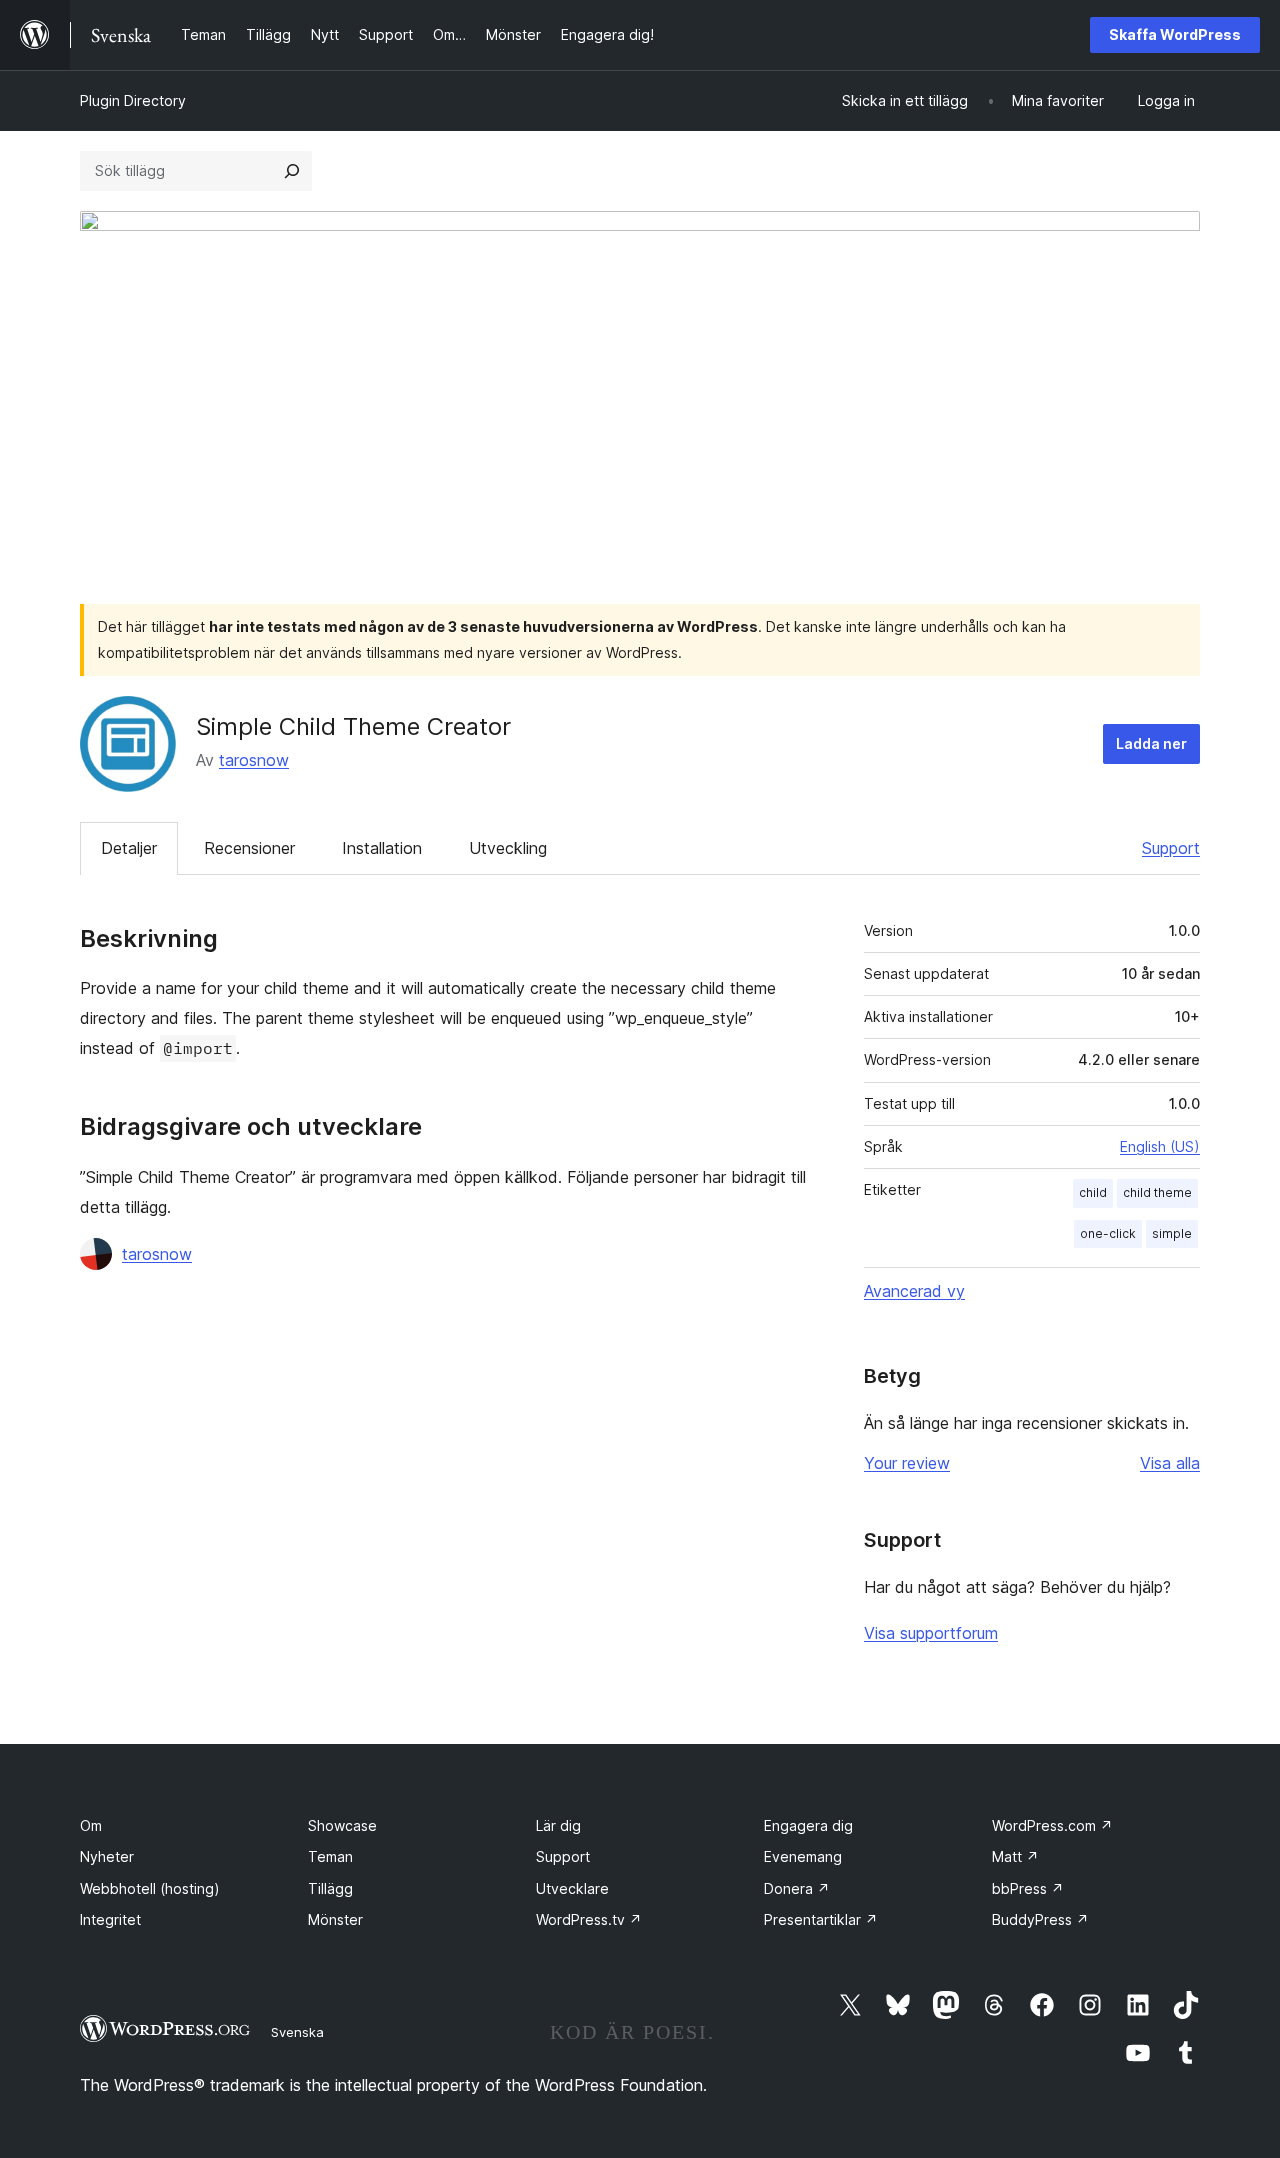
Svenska (297, 2032)
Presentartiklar (821, 1919)
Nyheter (107, 1856)
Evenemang (803, 1856)
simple (1172, 1233)
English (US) (1160, 1146)
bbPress (1028, 1888)
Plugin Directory (133, 100)
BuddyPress (1040, 1919)
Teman (330, 1856)
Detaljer (129, 848)
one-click (1108, 1233)
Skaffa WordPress (1175, 34)
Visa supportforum (931, 1633)
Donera (797, 1888)
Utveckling (508, 848)
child (1093, 1192)
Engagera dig (808, 1825)
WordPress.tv (589, 1919)
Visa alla (1170, 1463)
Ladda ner (1151, 743)
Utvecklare (572, 1888)
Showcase (342, 1825)
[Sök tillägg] (292, 171)
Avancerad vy (914, 1291)
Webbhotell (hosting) (150, 1888)
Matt (1015, 1856)
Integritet (110, 1919)
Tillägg (330, 1888)
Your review (907, 1463)
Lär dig (558, 1825)
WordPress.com (1052, 1825)
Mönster (335, 1919)
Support (1171, 848)
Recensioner (249, 848)
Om (91, 1825)
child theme (1157, 1192)
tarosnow (254, 760)
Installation (382, 848)
